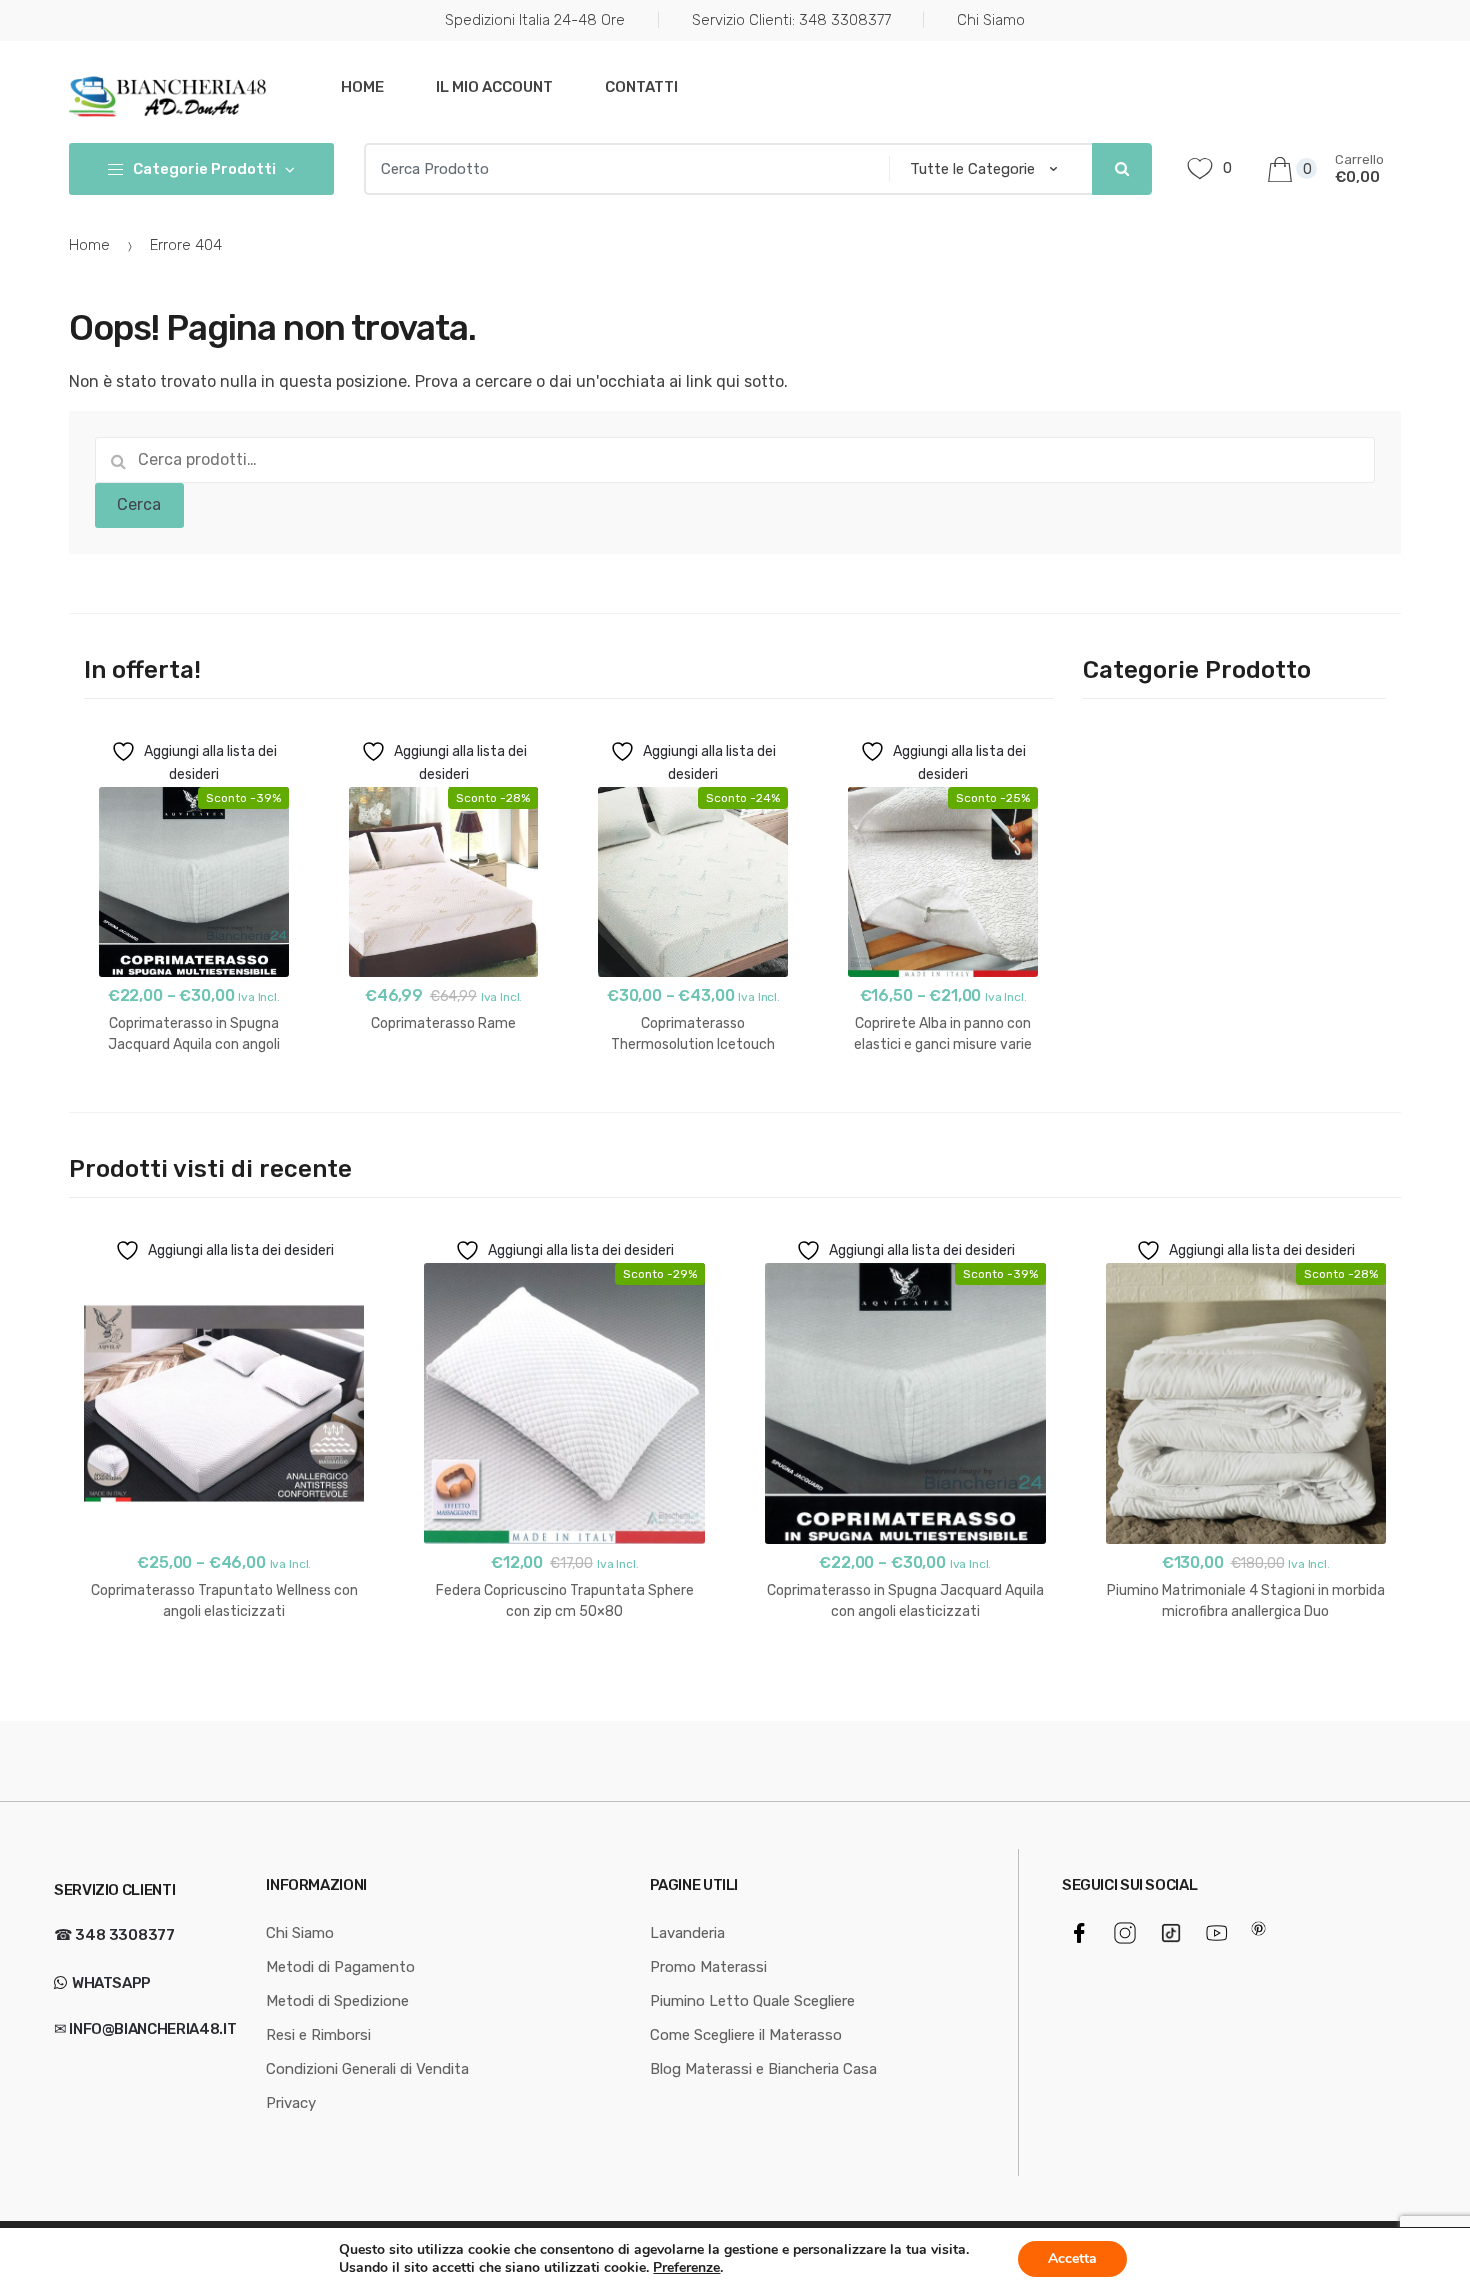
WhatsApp (110, 1983)
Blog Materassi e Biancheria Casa (763, 2069)
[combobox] (620, 169)
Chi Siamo (991, 20)
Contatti (641, 87)
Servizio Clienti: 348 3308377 (791, 20)
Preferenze (686, 2268)
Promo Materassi (708, 1967)
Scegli (193, 1108)
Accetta (1072, 2258)
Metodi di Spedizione (337, 2001)
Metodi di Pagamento (340, 1967)
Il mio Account (494, 87)
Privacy (291, 2103)
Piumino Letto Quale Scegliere (752, 2001)
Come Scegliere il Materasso (746, 2035)
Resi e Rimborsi (318, 2035)
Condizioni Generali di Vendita (367, 2069)
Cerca (139, 504)
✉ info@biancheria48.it (145, 2029)
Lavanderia (687, 1933)
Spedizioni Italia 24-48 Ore (535, 20)
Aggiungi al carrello (444, 1087)
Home (362, 87)
